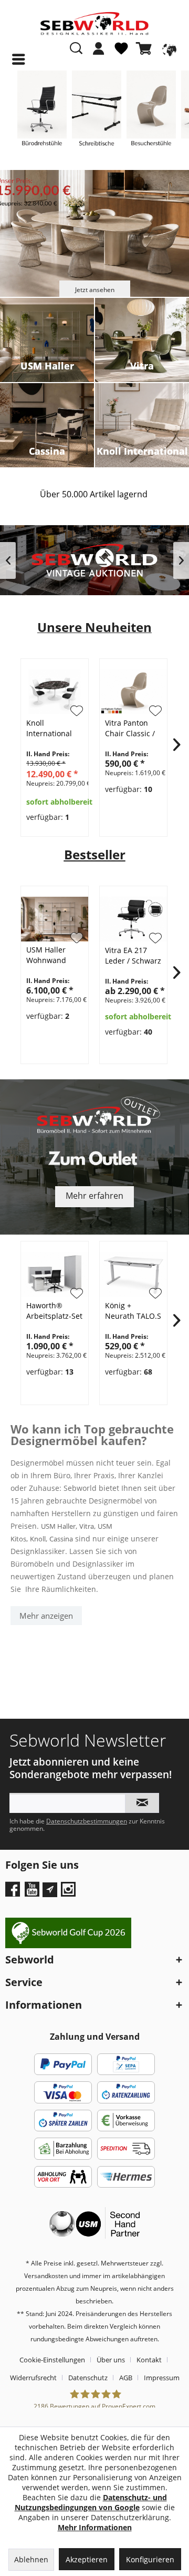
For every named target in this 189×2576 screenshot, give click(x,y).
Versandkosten (46, 2276)
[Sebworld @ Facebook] (14, 1893)
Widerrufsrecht (33, 2378)
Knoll (38, 1539)
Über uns (111, 2360)
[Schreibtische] (97, 113)
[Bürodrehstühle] (42, 113)
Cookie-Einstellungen (52, 2360)
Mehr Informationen (95, 2527)
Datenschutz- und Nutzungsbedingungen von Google (91, 2502)
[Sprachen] (168, 48)
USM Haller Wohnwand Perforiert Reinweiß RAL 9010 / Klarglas (52, 955)
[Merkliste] (121, 53)
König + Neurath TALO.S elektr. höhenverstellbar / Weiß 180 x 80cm (135, 1311)
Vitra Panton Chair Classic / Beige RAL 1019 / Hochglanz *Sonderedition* (134, 728)
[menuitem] (99, 54)
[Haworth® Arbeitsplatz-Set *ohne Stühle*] (55, 1274)
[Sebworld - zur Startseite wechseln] (94, 24)
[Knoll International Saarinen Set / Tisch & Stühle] (55, 692)
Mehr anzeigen (46, 1616)
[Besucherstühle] (151, 113)
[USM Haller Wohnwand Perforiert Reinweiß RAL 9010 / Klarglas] (55, 919)
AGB (126, 2378)
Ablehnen (31, 2559)
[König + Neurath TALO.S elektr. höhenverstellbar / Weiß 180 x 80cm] (133, 1274)
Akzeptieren (87, 2559)
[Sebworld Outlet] (94, 1157)
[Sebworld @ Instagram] (70, 1893)
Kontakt (149, 2360)
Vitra (87, 1526)
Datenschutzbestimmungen (87, 1821)
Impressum (162, 2378)
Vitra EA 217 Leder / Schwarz (133, 955)
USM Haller (58, 1526)
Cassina (61, 1539)
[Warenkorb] (146, 48)
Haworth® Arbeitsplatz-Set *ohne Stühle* (54, 1311)
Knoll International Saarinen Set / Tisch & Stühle (51, 728)
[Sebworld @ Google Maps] (50, 1890)
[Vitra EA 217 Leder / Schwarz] (133, 919)
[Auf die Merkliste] (77, 938)
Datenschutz (88, 2378)
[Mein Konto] (99, 48)
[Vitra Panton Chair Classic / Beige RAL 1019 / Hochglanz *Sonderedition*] (133, 692)
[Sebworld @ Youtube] (33, 1893)
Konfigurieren (150, 2559)
